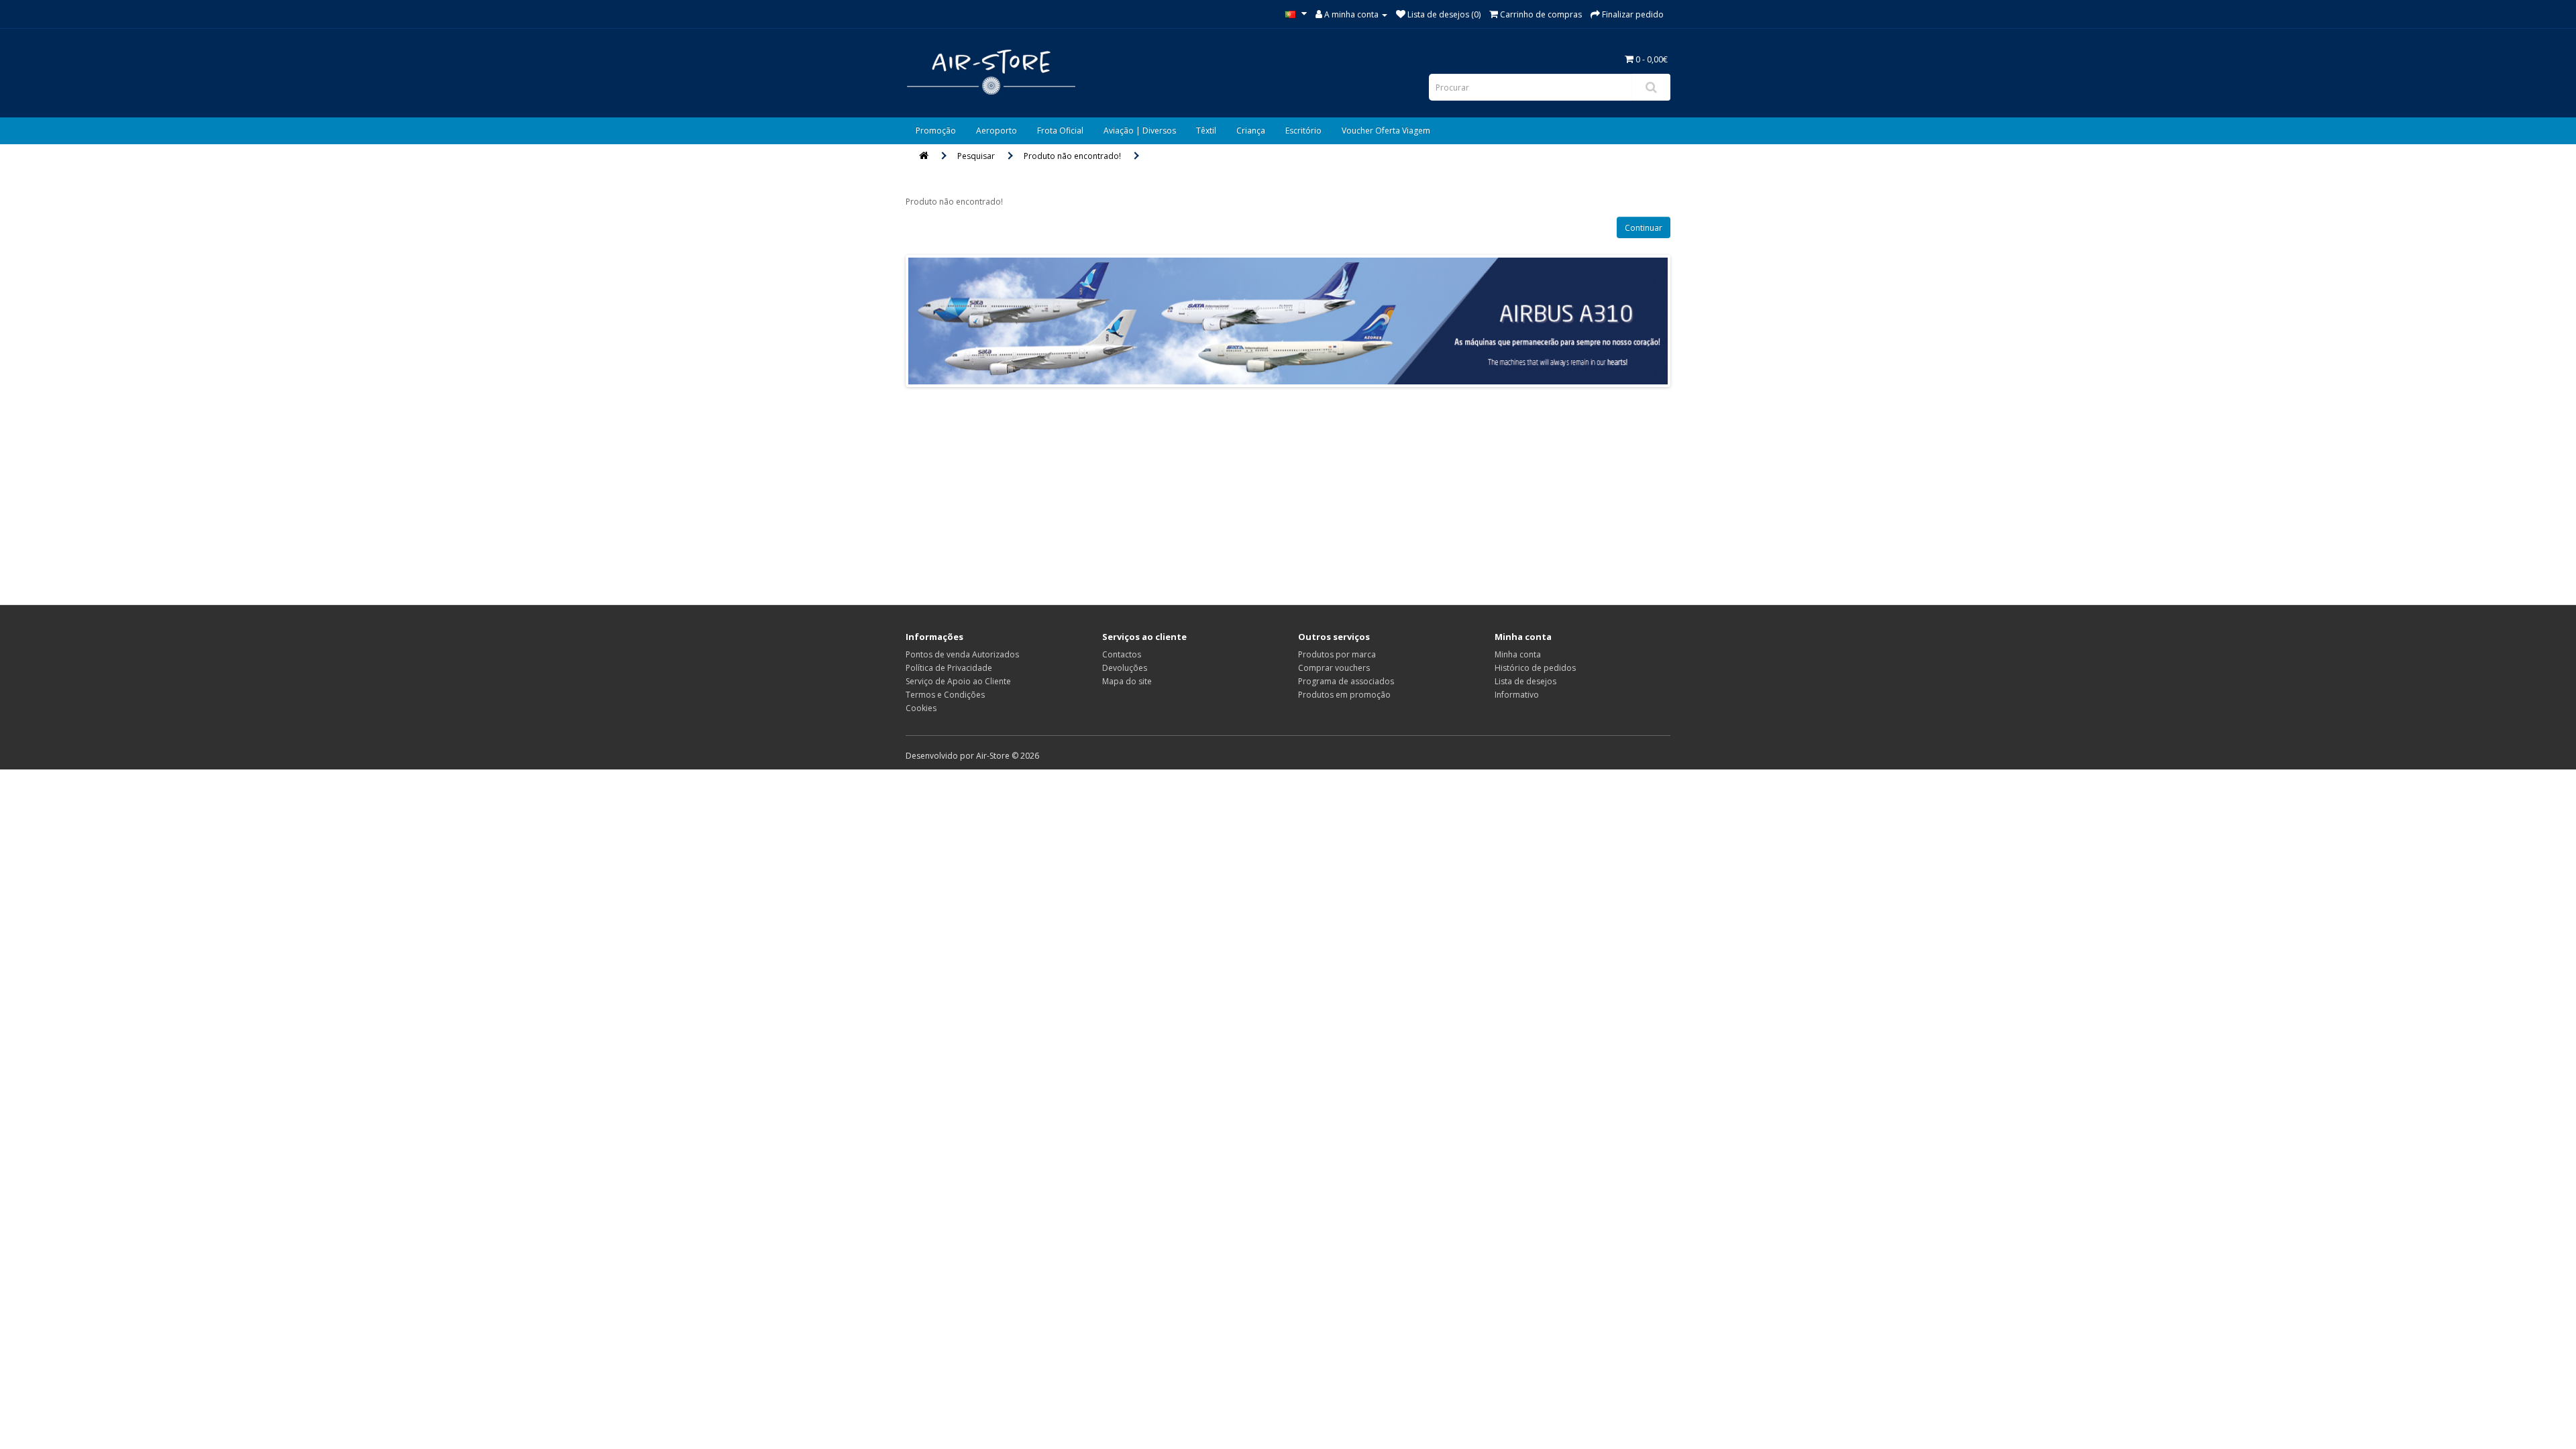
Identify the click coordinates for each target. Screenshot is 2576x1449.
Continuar (1644, 228)
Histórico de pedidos (1535, 668)
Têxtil (1206, 130)
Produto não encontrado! (1072, 156)
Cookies (921, 708)
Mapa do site (1127, 681)
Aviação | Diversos (1140, 130)
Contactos (1122, 654)
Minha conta (1518, 654)
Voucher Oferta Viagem (1386, 130)
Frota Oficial (1060, 130)
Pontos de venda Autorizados (962, 654)
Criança (1251, 130)
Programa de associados (1346, 681)
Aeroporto (997, 130)
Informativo (1517, 695)
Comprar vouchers (1334, 668)
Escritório (1303, 130)
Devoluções (1125, 668)
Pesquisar (976, 156)
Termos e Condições (945, 695)
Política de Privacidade (949, 668)
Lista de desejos (1525, 681)
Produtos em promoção (1344, 695)
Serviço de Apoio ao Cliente (958, 681)
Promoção (936, 130)
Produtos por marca (1337, 654)
